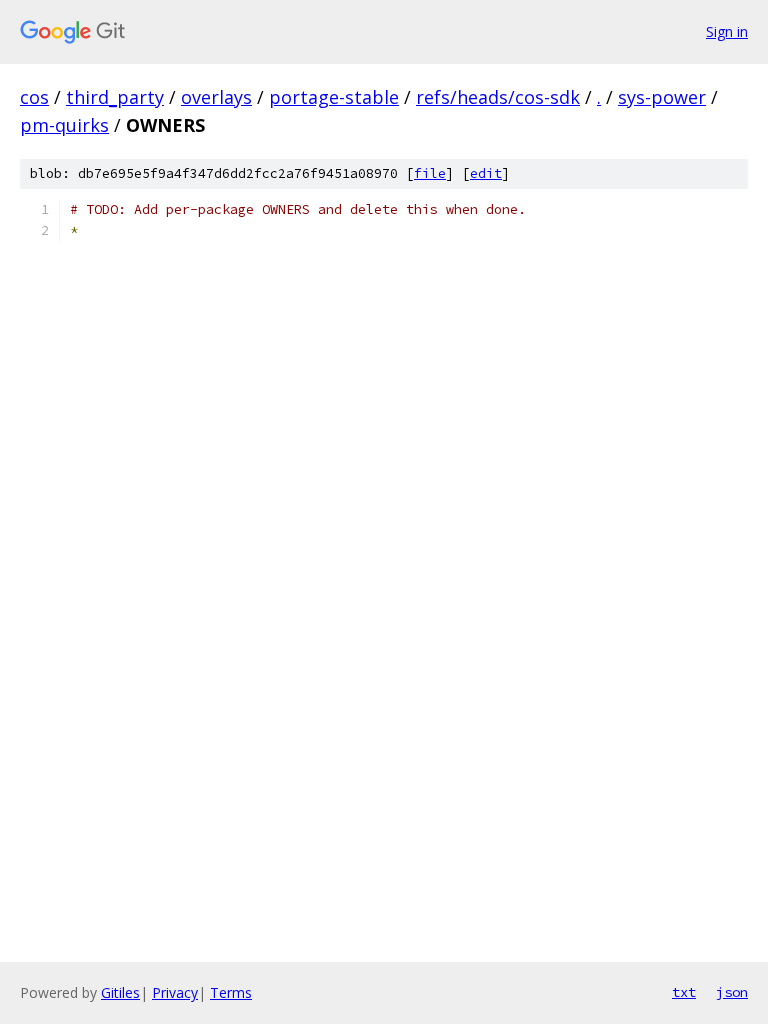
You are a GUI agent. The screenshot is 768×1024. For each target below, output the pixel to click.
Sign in (727, 31)
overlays (216, 97)
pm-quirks (64, 125)
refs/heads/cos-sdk (498, 97)
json (732, 992)
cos (34, 97)
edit (486, 173)
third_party (115, 97)
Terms (231, 992)
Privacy (175, 992)
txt (684, 992)
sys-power (662, 97)
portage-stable (334, 97)
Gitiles (120, 992)
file (430, 173)
